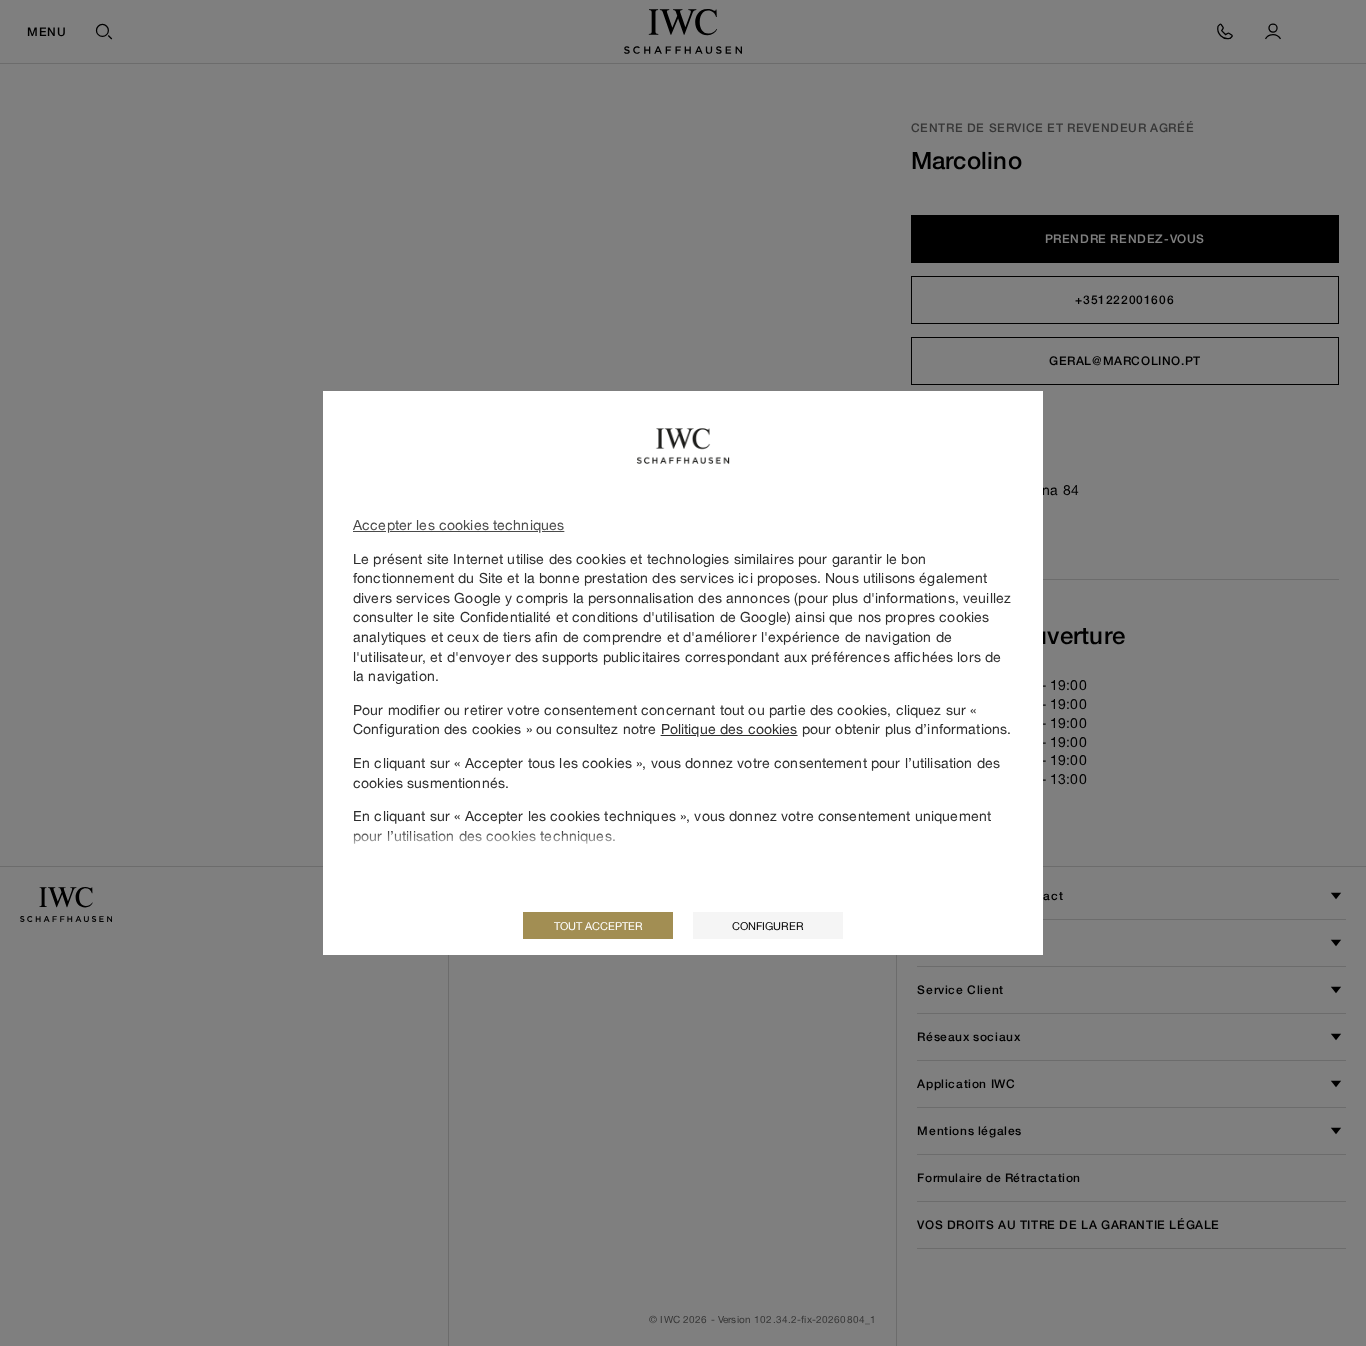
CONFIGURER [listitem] (768, 925)
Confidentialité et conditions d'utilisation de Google (623, 616)
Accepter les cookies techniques (458, 524)
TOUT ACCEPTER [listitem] (598, 925)
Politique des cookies (729, 728)
